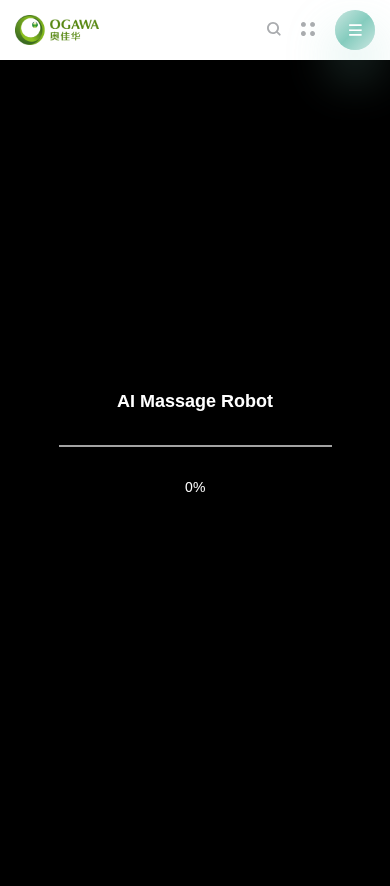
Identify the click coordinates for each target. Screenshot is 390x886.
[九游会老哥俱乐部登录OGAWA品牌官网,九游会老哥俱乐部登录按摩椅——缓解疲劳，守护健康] (57, 30)
